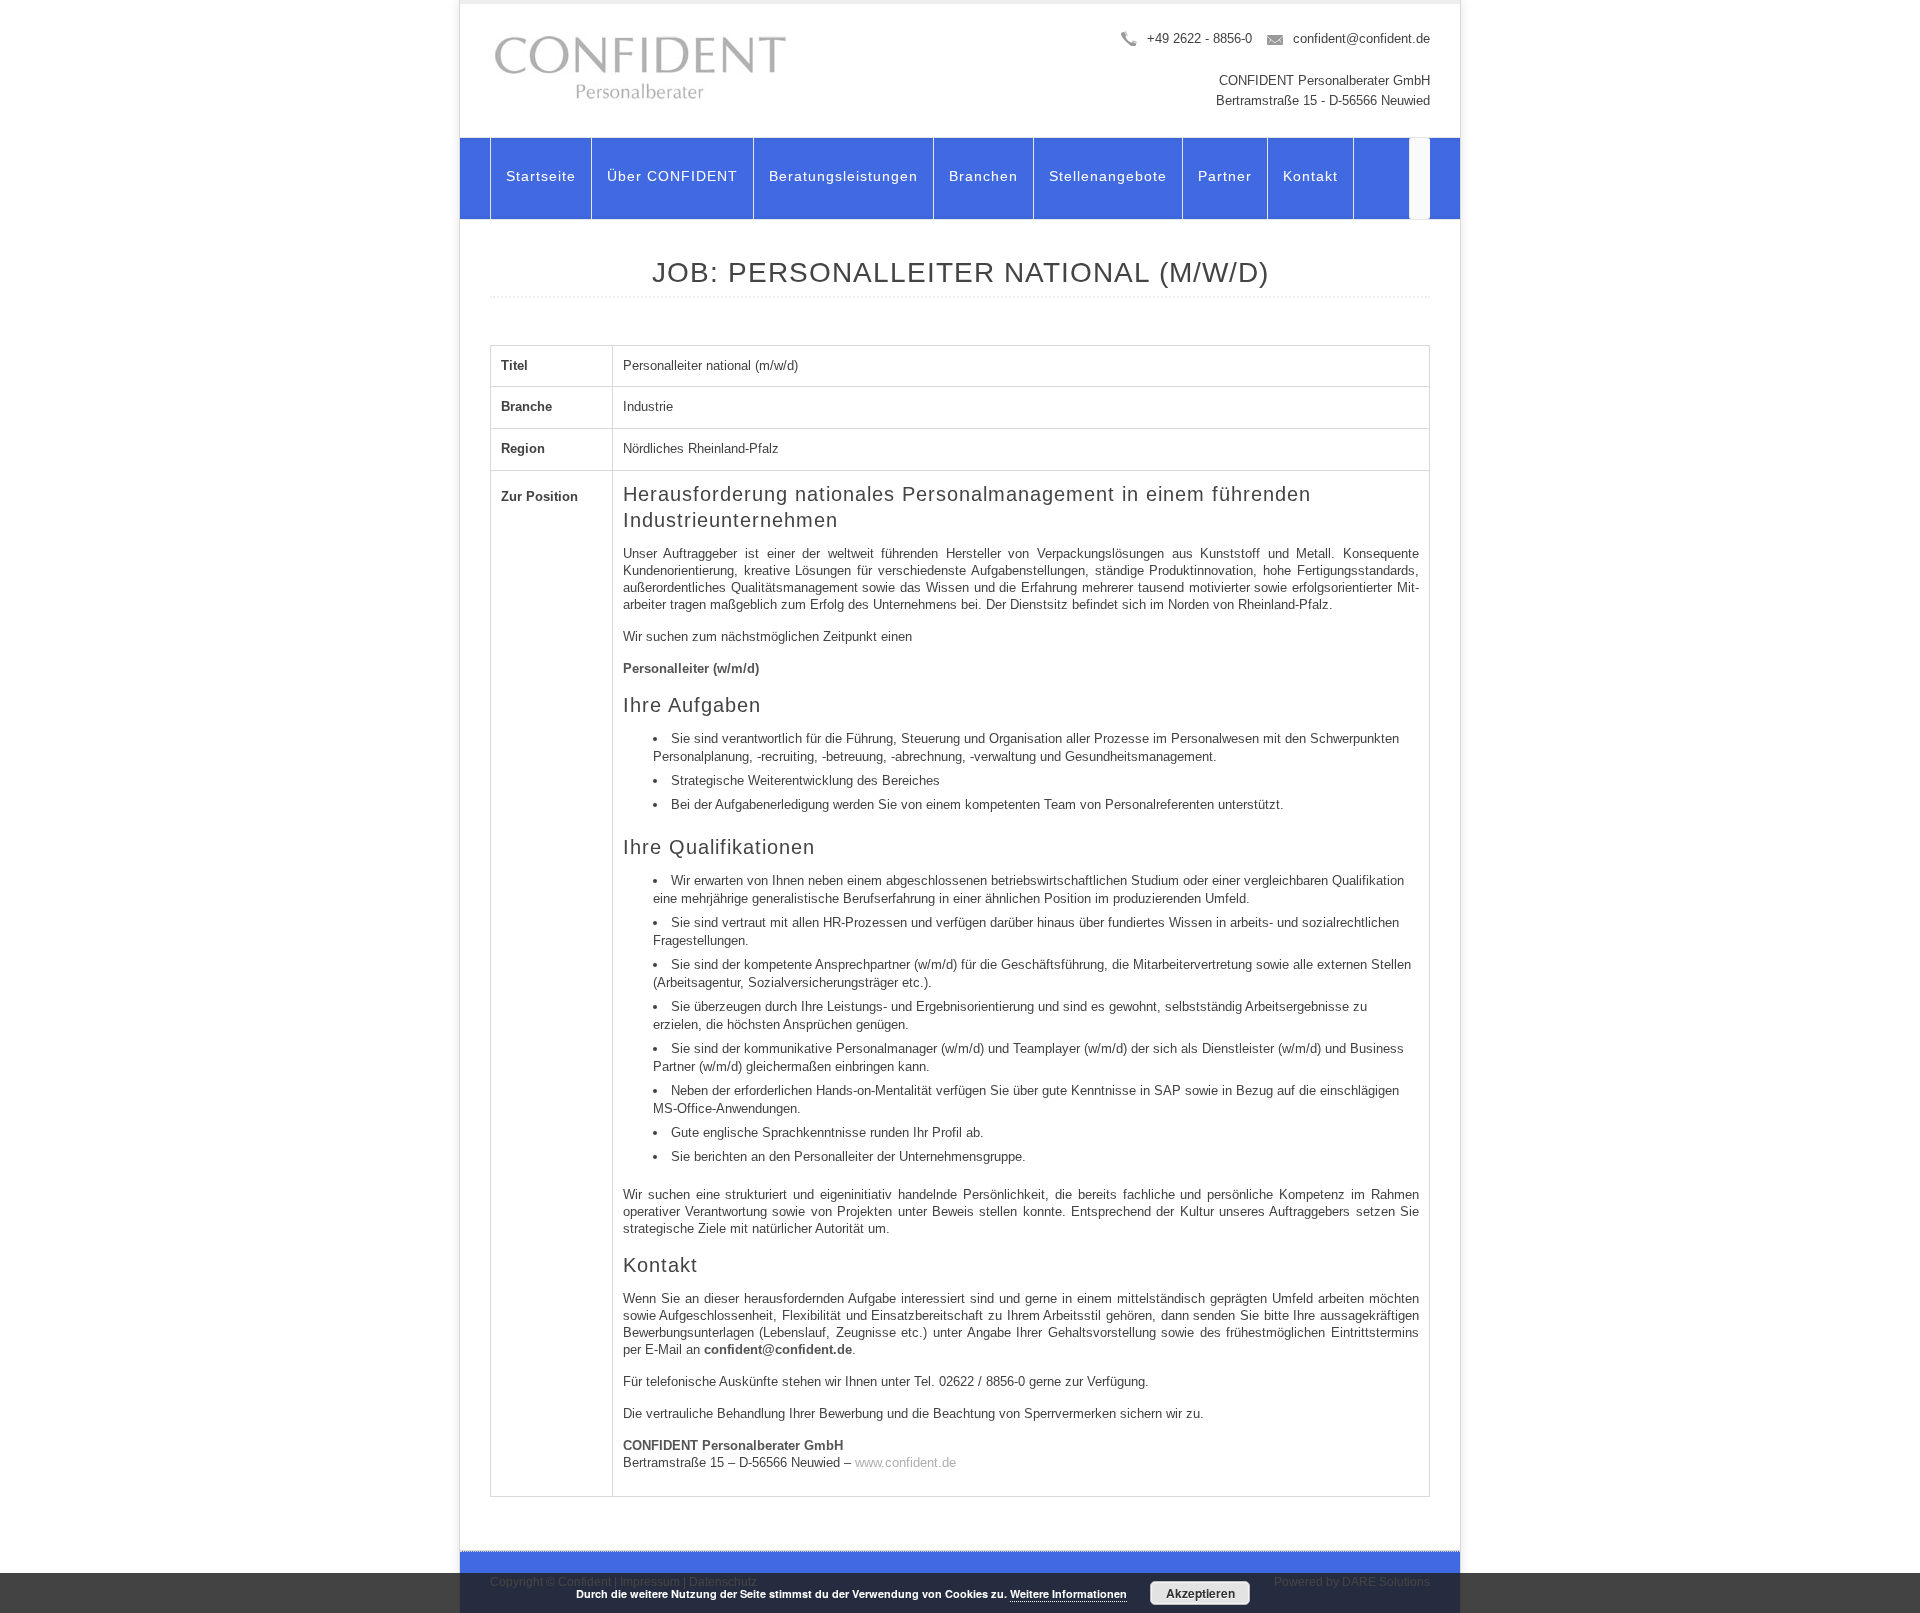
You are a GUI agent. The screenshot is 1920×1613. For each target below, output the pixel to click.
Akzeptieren (1200, 1593)
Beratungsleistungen (843, 176)
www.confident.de (905, 1462)
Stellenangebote (1108, 176)
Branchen (983, 176)
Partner (1225, 176)
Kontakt (1310, 176)
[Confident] (640, 68)
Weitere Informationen (1068, 1593)
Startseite (541, 176)
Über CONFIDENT (672, 176)
